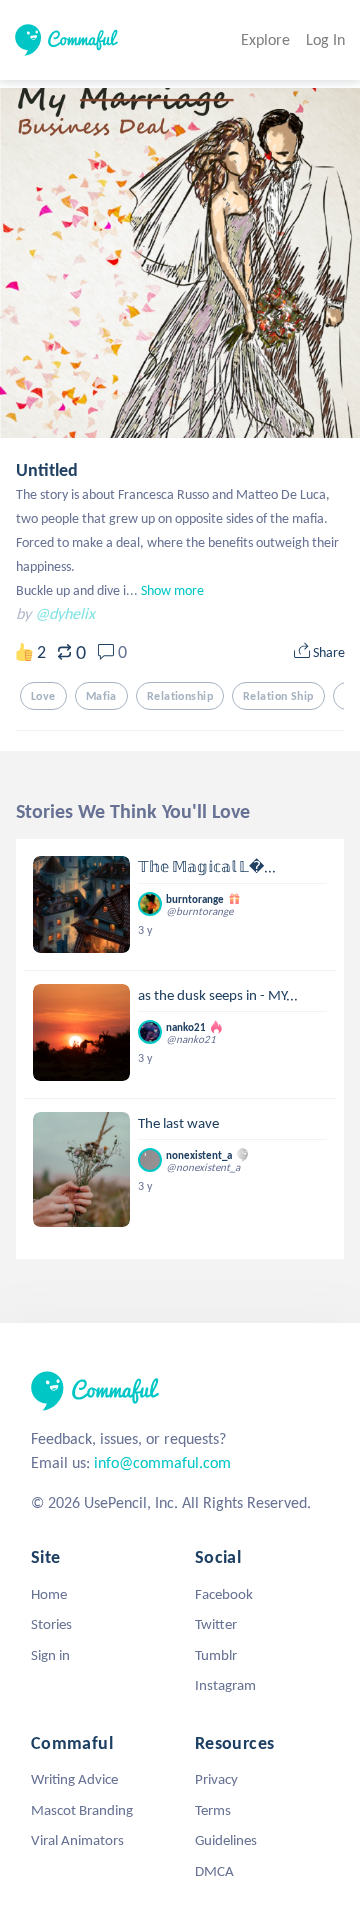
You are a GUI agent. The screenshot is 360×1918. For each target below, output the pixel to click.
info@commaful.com (162, 1462)
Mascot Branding (82, 1810)
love (43, 696)
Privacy (216, 1779)
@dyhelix (65, 613)
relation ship (278, 696)
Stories (51, 1624)
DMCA (214, 1871)
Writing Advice (74, 1779)
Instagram (225, 1685)
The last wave (178, 1123)
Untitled (47, 470)
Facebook (224, 1594)
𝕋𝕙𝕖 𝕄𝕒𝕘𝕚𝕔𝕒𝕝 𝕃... (207, 867)
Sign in (50, 1655)
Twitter (216, 1624)
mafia (101, 696)
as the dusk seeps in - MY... (218, 995)
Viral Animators (77, 1840)
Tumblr (216, 1655)
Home (49, 1594)
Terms (213, 1810)
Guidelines (226, 1840)
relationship (180, 696)
